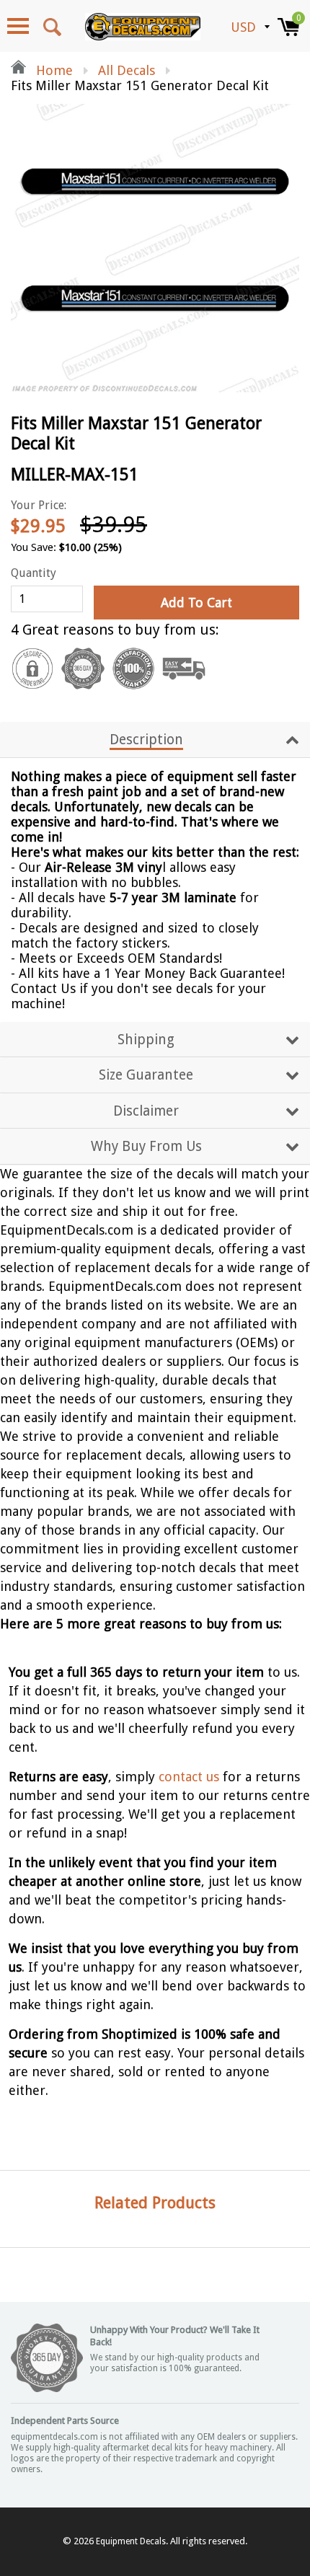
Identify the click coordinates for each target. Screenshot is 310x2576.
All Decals (127, 70)
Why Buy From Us (146, 1146)
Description (146, 740)
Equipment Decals (131, 2541)
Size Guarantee (146, 1075)
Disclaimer (146, 1111)
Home (53, 70)
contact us (189, 1777)
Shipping (146, 1040)
